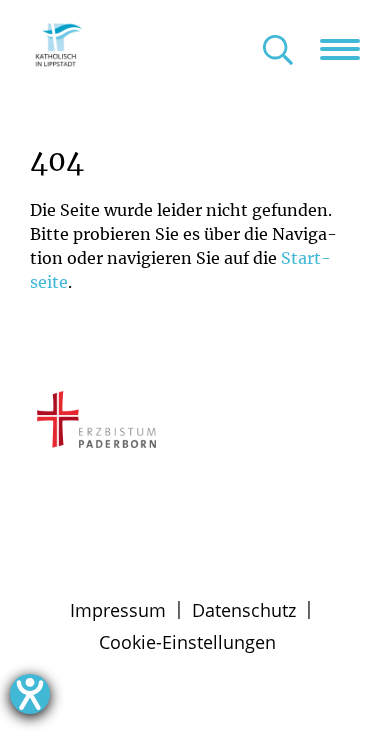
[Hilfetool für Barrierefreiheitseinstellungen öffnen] (30, 694)
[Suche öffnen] (278, 51)
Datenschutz (244, 610)
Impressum (118, 610)
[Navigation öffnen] (347, 49)
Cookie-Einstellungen (187, 642)
